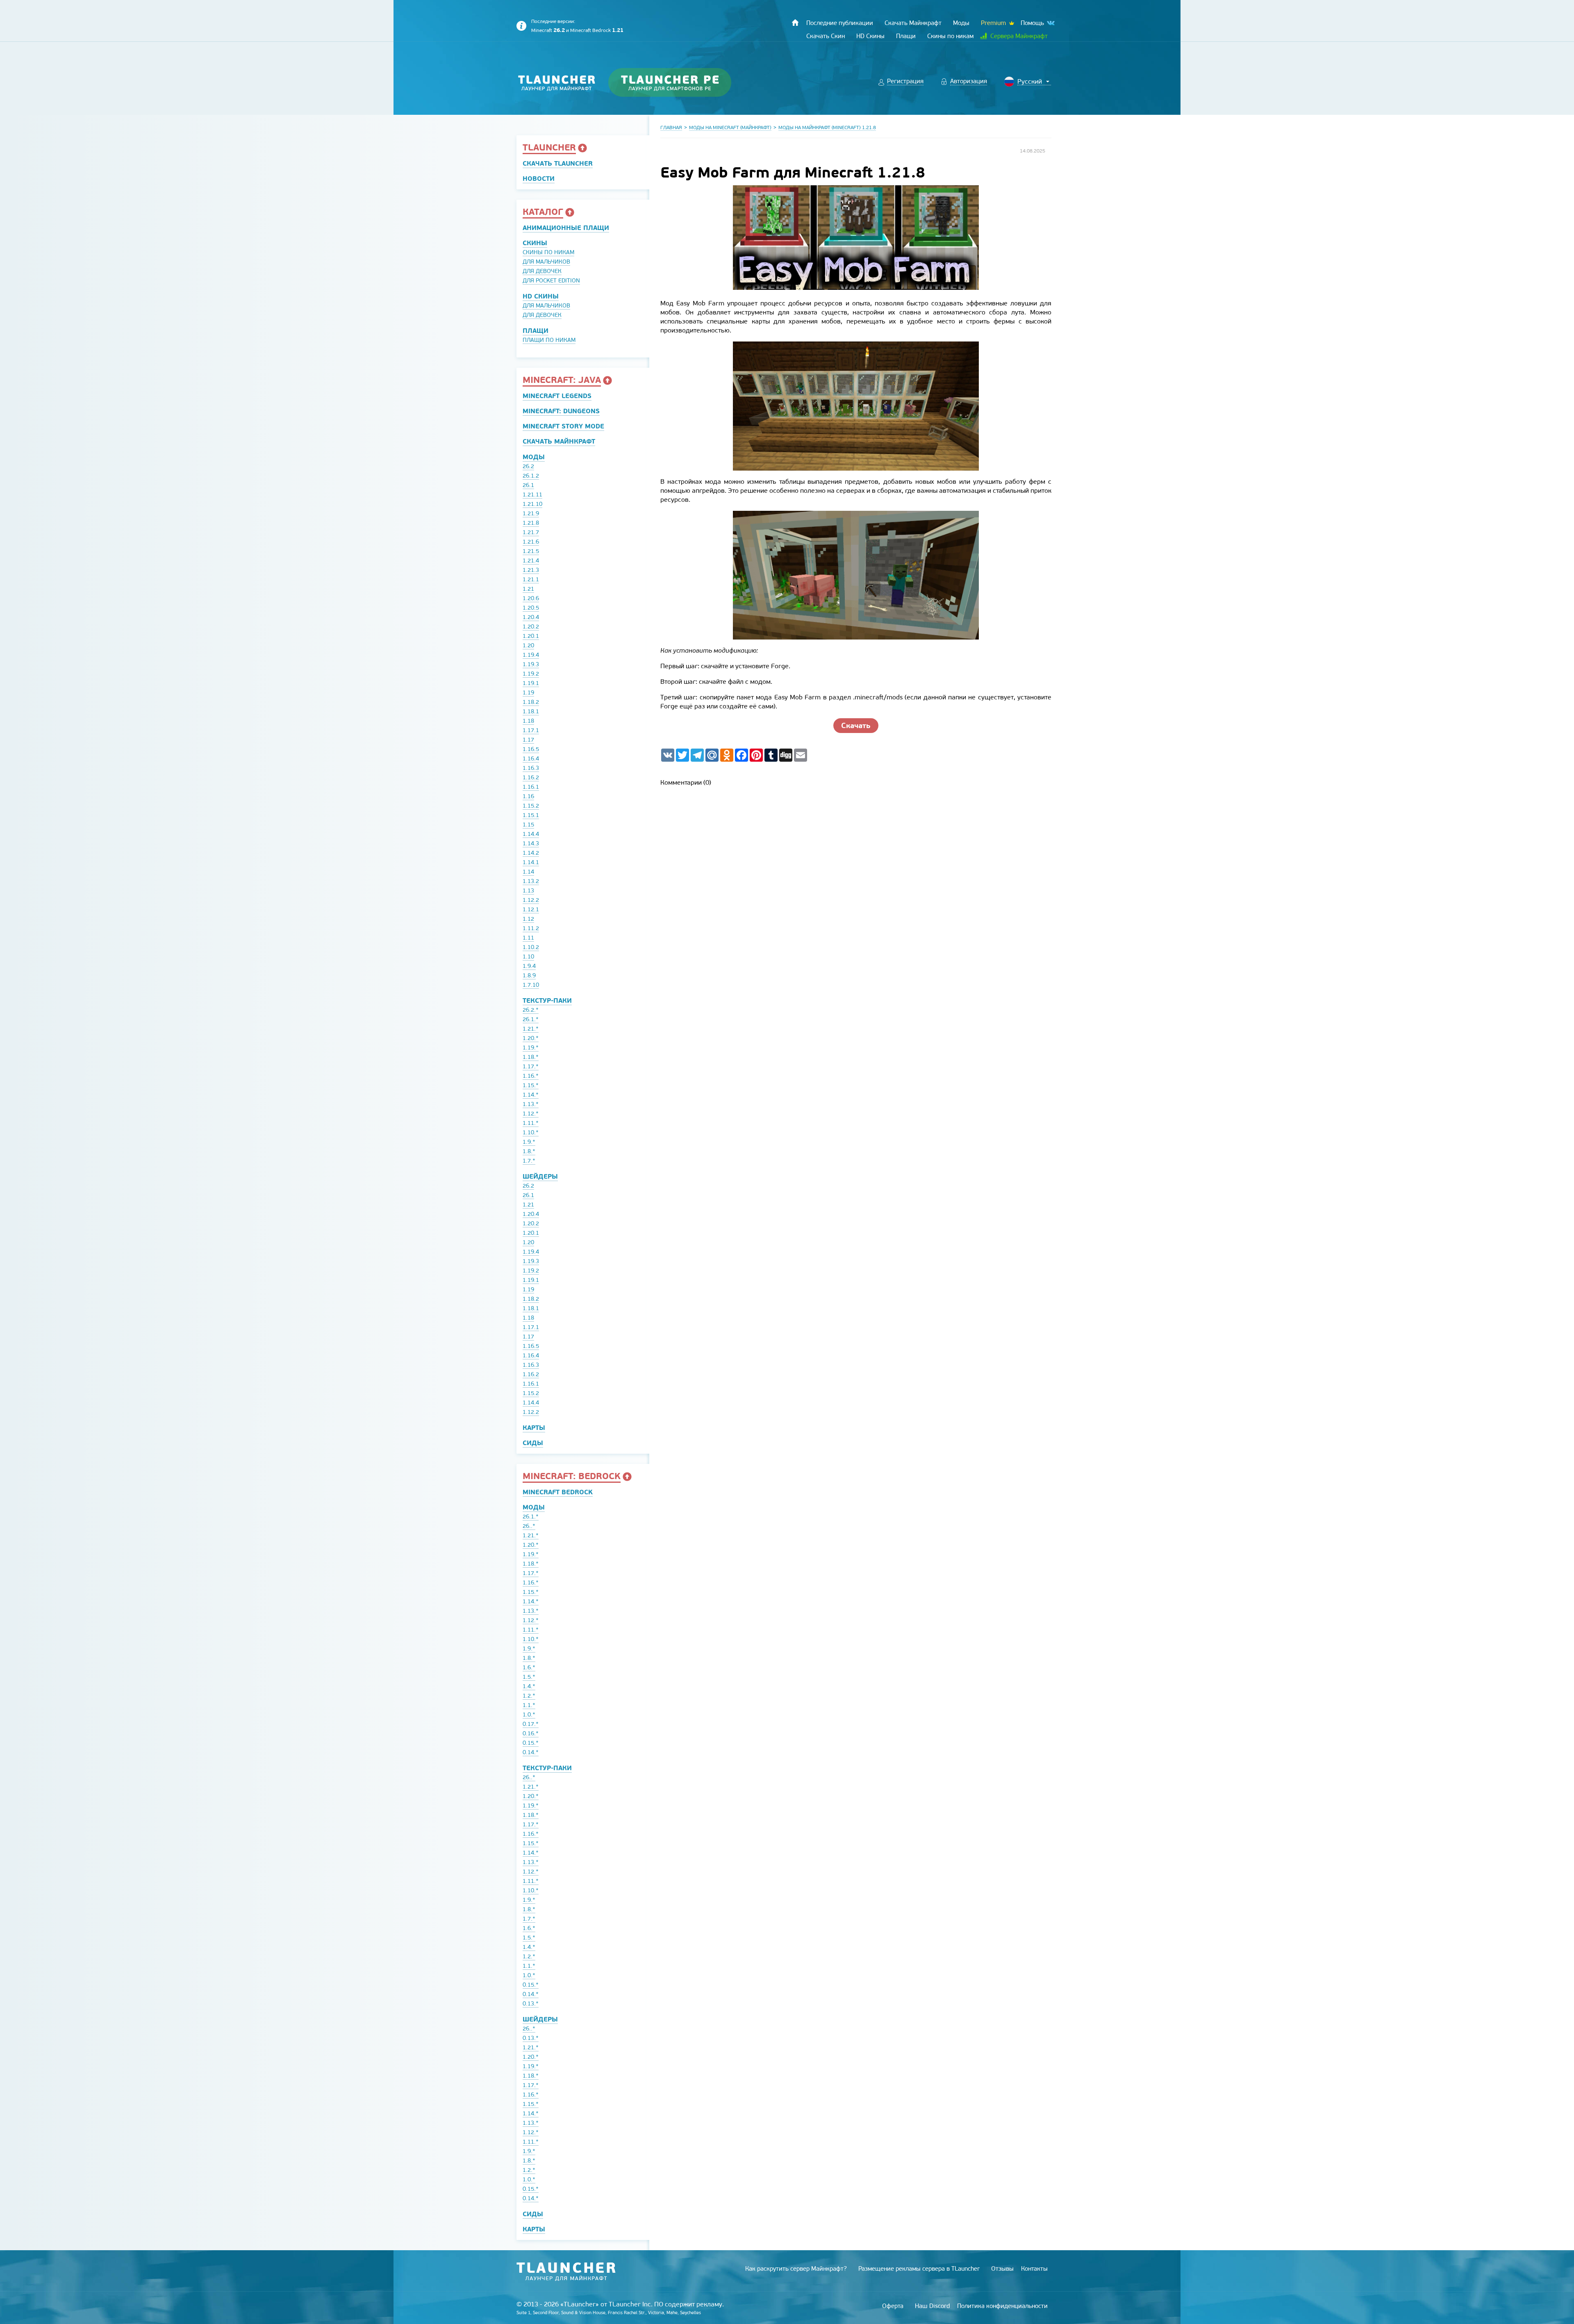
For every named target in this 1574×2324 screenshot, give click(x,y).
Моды (534, 457)
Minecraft (548, 30)
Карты (534, 1428)
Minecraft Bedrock (597, 30)
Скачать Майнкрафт (559, 441)
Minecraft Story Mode (563, 426)
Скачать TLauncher (558, 163)
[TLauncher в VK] (1050, 23)
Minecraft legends (557, 396)
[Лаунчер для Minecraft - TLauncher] (557, 83)
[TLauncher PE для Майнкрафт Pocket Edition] (678, 83)
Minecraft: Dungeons (561, 411)
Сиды (533, 1443)
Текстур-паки (547, 1000)
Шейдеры (540, 1176)
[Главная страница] (795, 23)
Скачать (856, 725)
